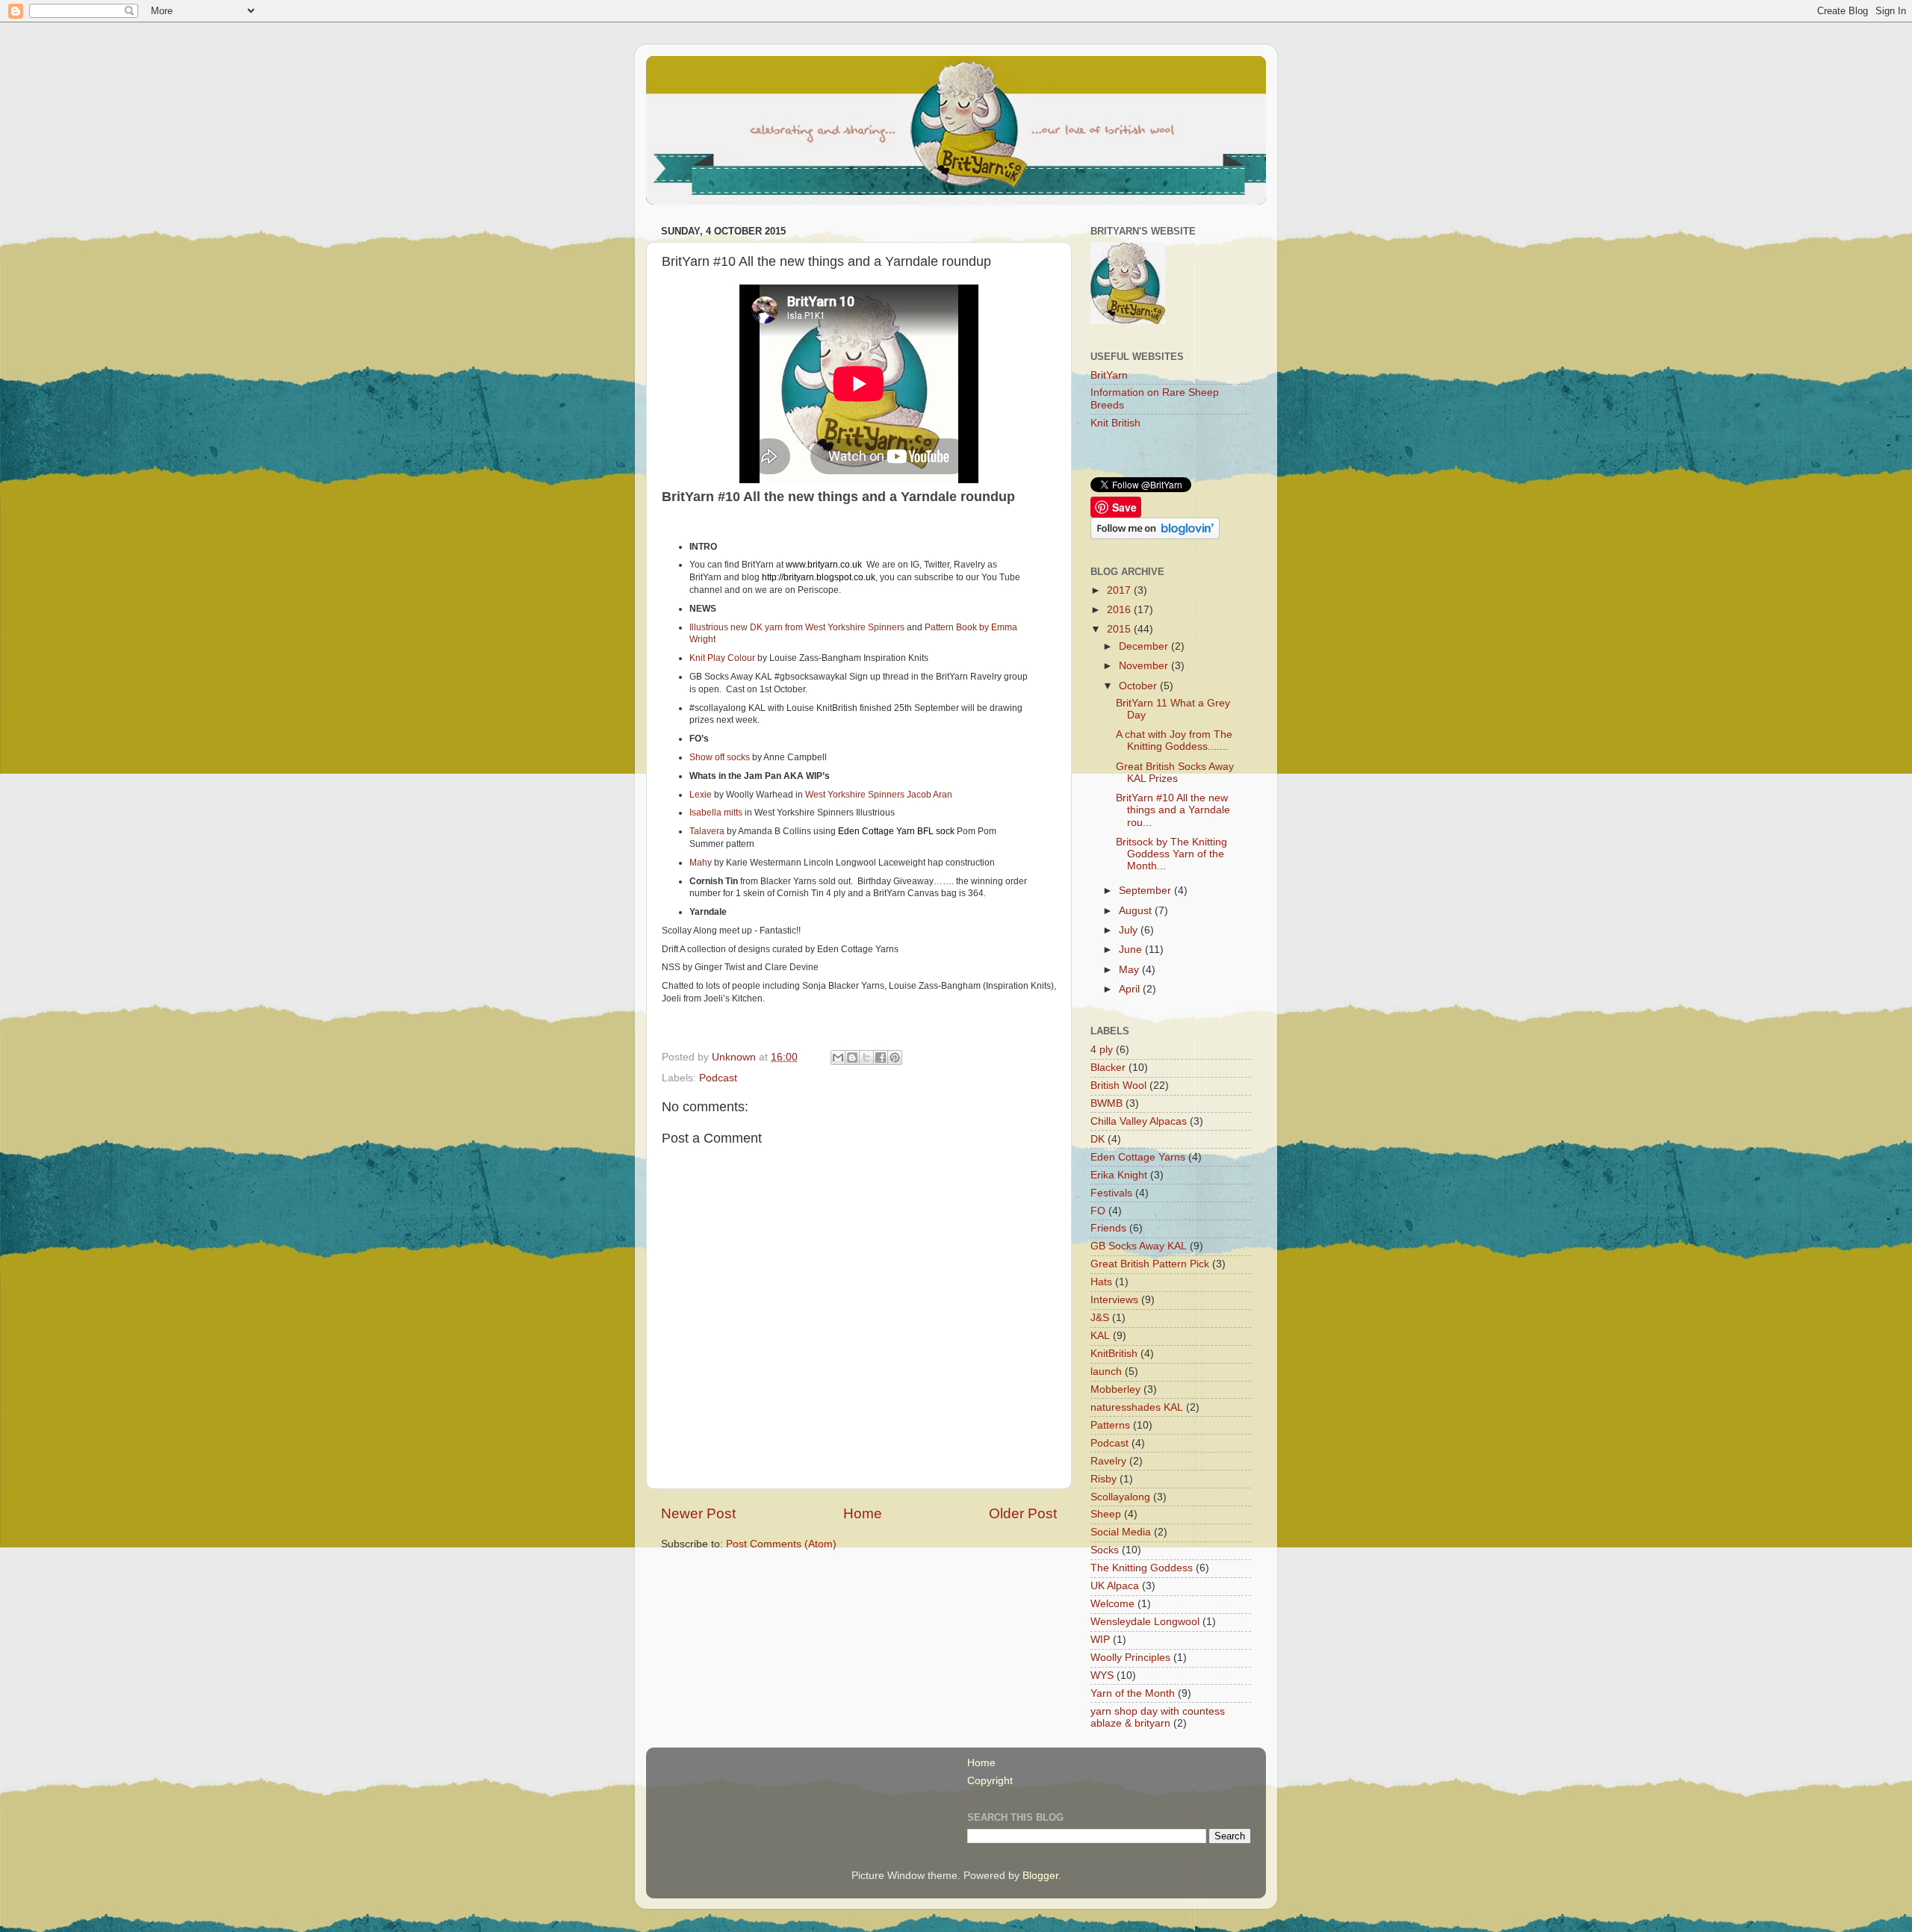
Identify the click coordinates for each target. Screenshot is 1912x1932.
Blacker (1108, 1068)
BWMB (1106, 1103)
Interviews (1114, 1300)
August (1137, 911)
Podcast (718, 1078)
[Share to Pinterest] (895, 1057)
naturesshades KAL (1137, 1407)
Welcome (1112, 1604)
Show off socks (720, 757)
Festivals (1111, 1193)
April (1131, 989)
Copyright (990, 1781)
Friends (1108, 1228)
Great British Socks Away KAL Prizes (1175, 773)
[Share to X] (866, 1057)
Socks (1105, 1550)
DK (1098, 1139)
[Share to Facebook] (881, 1057)
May (1130, 970)
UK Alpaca (1115, 1586)
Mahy (701, 863)
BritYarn (1109, 375)
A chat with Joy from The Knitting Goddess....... (1174, 740)
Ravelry (1108, 1461)
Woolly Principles (1130, 1658)
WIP (1100, 1640)
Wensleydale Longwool (1145, 1622)
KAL (1100, 1336)
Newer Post (698, 1513)
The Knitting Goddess (1142, 1568)
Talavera (707, 831)
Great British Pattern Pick (1150, 1264)
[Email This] (838, 1057)
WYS (1102, 1675)
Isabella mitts (716, 813)
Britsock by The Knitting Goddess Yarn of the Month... (1171, 854)
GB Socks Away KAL (1139, 1246)
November (1145, 666)
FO (1098, 1211)
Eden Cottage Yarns (1138, 1157)
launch (1106, 1372)
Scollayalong (1120, 1497)
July (1130, 930)
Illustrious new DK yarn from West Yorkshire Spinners (797, 627)
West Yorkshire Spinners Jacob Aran (879, 795)
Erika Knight (1119, 1175)
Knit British (1115, 423)
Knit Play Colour (722, 658)
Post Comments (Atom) (781, 1544)
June (1132, 950)
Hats (1101, 1282)
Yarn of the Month (1133, 1693)
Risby (1104, 1479)
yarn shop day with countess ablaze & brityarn (1158, 1717)
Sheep (1106, 1514)
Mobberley (1115, 1389)
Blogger (1040, 1876)
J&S (1100, 1318)
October (1139, 686)
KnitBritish (1114, 1354)
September (1146, 891)
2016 (1120, 610)
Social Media (1121, 1532)
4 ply (1102, 1050)
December (1145, 646)
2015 (1120, 629)
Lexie (701, 795)
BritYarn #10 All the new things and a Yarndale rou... (1173, 810)
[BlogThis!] (852, 1057)
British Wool (1118, 1085)
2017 (1120, 590)
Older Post (1023, 1513)
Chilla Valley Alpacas (1139, 1121)
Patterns (1110, 1425)
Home (863, 1513)
